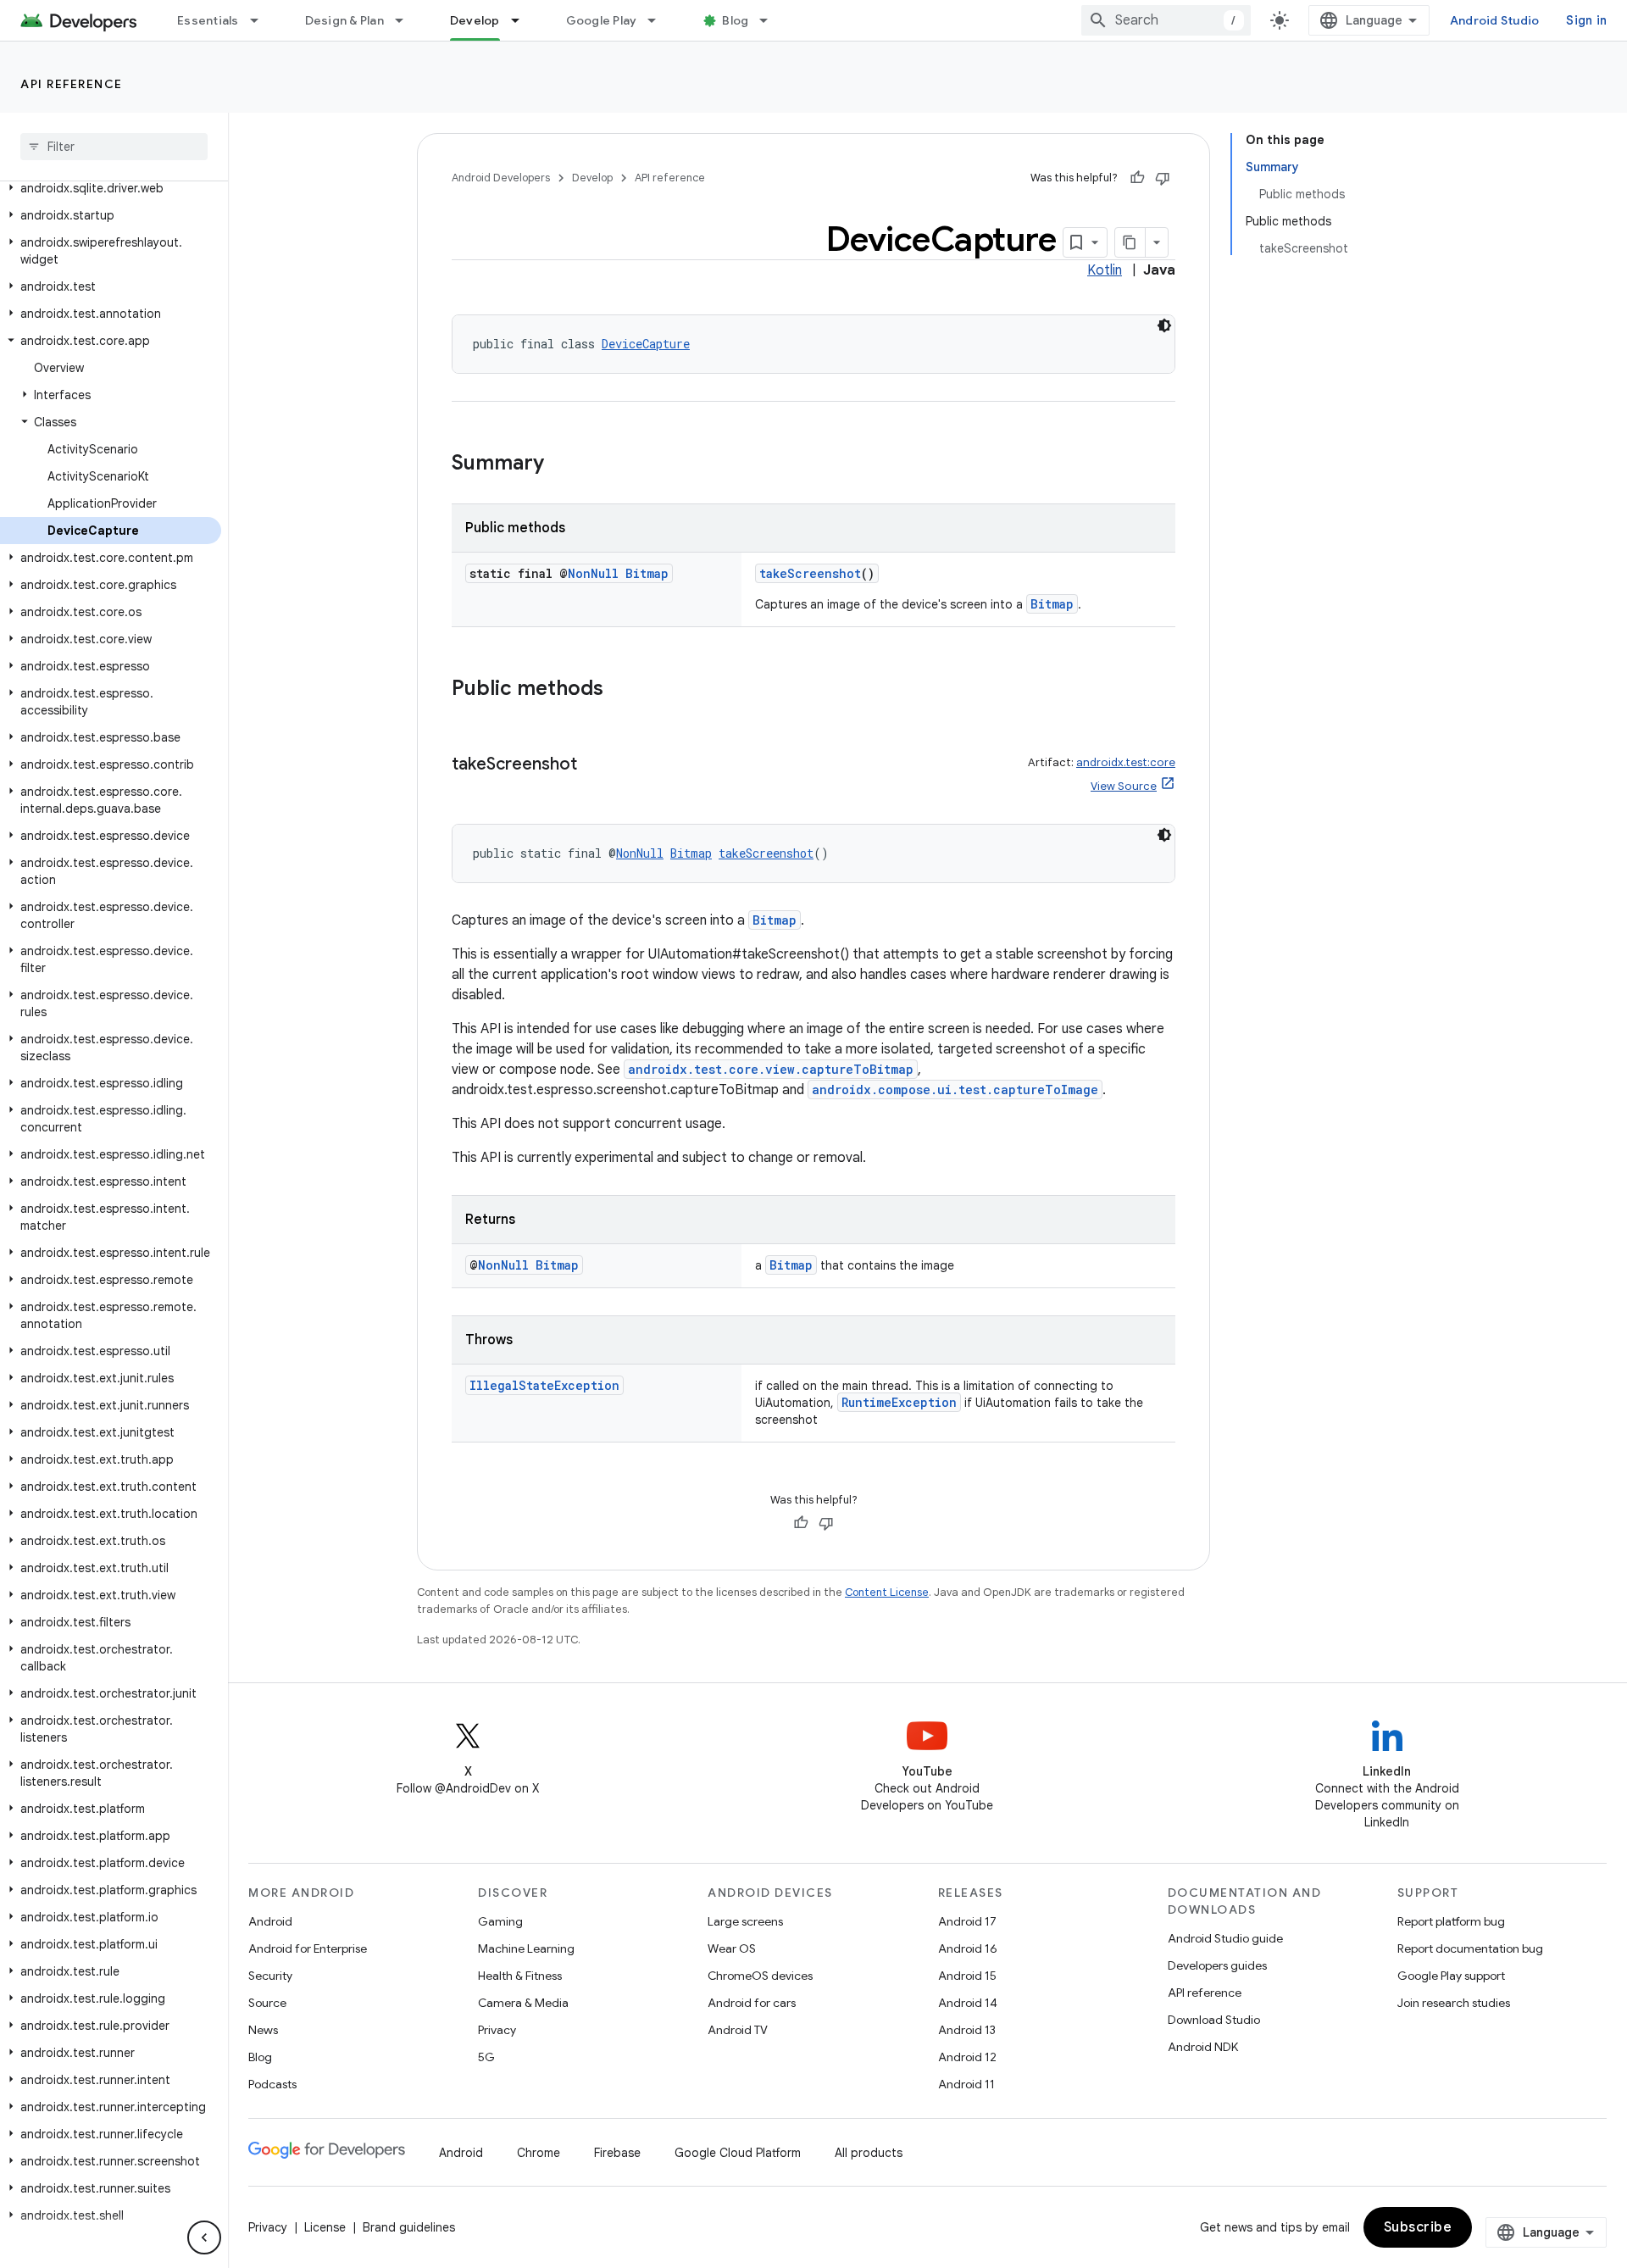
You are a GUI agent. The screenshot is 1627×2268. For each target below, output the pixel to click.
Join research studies (1454, 2003)
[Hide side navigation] (204, 2237)
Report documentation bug (1470, 1948)
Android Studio (1495, 20)
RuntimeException (899, 1402)
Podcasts (272, 2084)
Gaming (500, 1921)
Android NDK (1203, 2047)
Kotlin (1105, 270)
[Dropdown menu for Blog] (771, 20)
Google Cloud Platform (738, 2153)
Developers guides (1217, 1965)
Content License (887, 1592)
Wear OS (732, 1948)
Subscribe (1418, 2227)
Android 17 (967, 1921)
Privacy (497, 2030)
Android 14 (968, 2003)
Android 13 (967, 2030)
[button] (111, 188)
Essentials (208, 20)
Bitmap (647, 573)
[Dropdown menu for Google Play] (659, 20)
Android (270, 1921)
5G (486, 2057)
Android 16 (968, 1948)
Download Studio (1214, 2020)
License (325, 2227)
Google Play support (1451, 1976)
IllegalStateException (544, 1385)
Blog (735, 20)
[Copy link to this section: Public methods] (620, 690)
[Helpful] (1137, 178)
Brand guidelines (409, 2227)
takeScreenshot (810, 573)
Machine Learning (526, 1948)
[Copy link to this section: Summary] (561, 464)
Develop (475, 20)
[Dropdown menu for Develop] (523, 20)
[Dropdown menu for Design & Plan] (407, 20)
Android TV (738, 2030)
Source (267, 2003)
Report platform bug (1451, 1921)
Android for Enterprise (308, 1948)
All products (869, 2153)
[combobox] (1166, 20)
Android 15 (967, 1976)
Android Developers (501, 178)
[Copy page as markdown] (1130, 242)
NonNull (593, 573)
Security (270, 1976)
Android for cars (752, 2003)
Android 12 (967, 2057)
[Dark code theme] (1164, 325)
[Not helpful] (1163, 178)
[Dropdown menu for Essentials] (262, 20)
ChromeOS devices (760, 1976)
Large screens (745, 1921)
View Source (1124, 786)
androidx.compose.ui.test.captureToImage (955, 1090)
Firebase (617, 2153)
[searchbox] (114, 147)
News (263, 2030)
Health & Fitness (520, 1976)
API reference (72, 84)
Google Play (602, 20)
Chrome (539, 2153)
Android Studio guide (1225, 1938)
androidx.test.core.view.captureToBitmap (771, 1069)
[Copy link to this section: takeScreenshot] (594, 765)
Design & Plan (344, 20)
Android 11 (966, 2084)
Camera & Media (523, 2003)
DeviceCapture (646, 344)
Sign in (1586, 20)
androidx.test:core (1126, 762)
